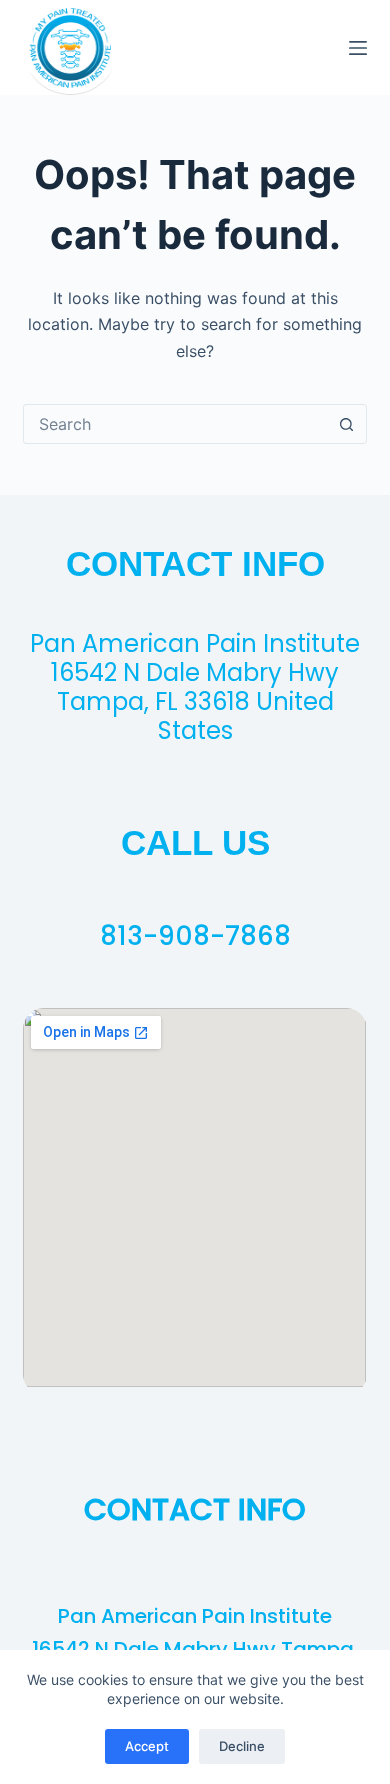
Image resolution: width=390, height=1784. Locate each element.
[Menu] (358, 48)
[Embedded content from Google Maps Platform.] (194, 1197)
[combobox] (175, 424)
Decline (242, 1746)
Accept (147, 1746)
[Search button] (347, 424)
